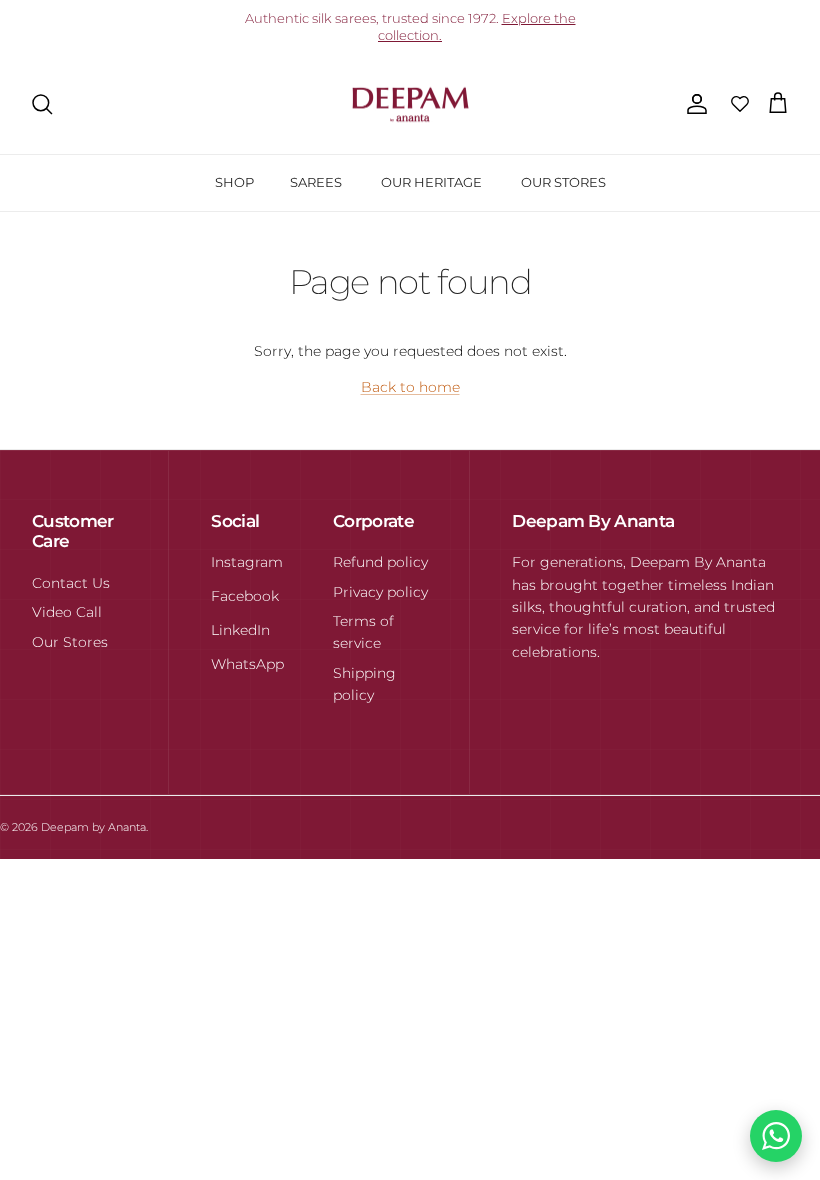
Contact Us (71, 583)
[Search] (42, 104)
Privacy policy (380, 592)
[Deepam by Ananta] (410, 105)
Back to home (410, 387)
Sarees (316, 182)
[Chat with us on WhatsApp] (776, 1136)
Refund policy (380, 562)
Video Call (67, 612)
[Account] (693, 104)
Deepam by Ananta (93, 827)
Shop (234, 182)
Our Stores (563, 182)
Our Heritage (431, 182)
